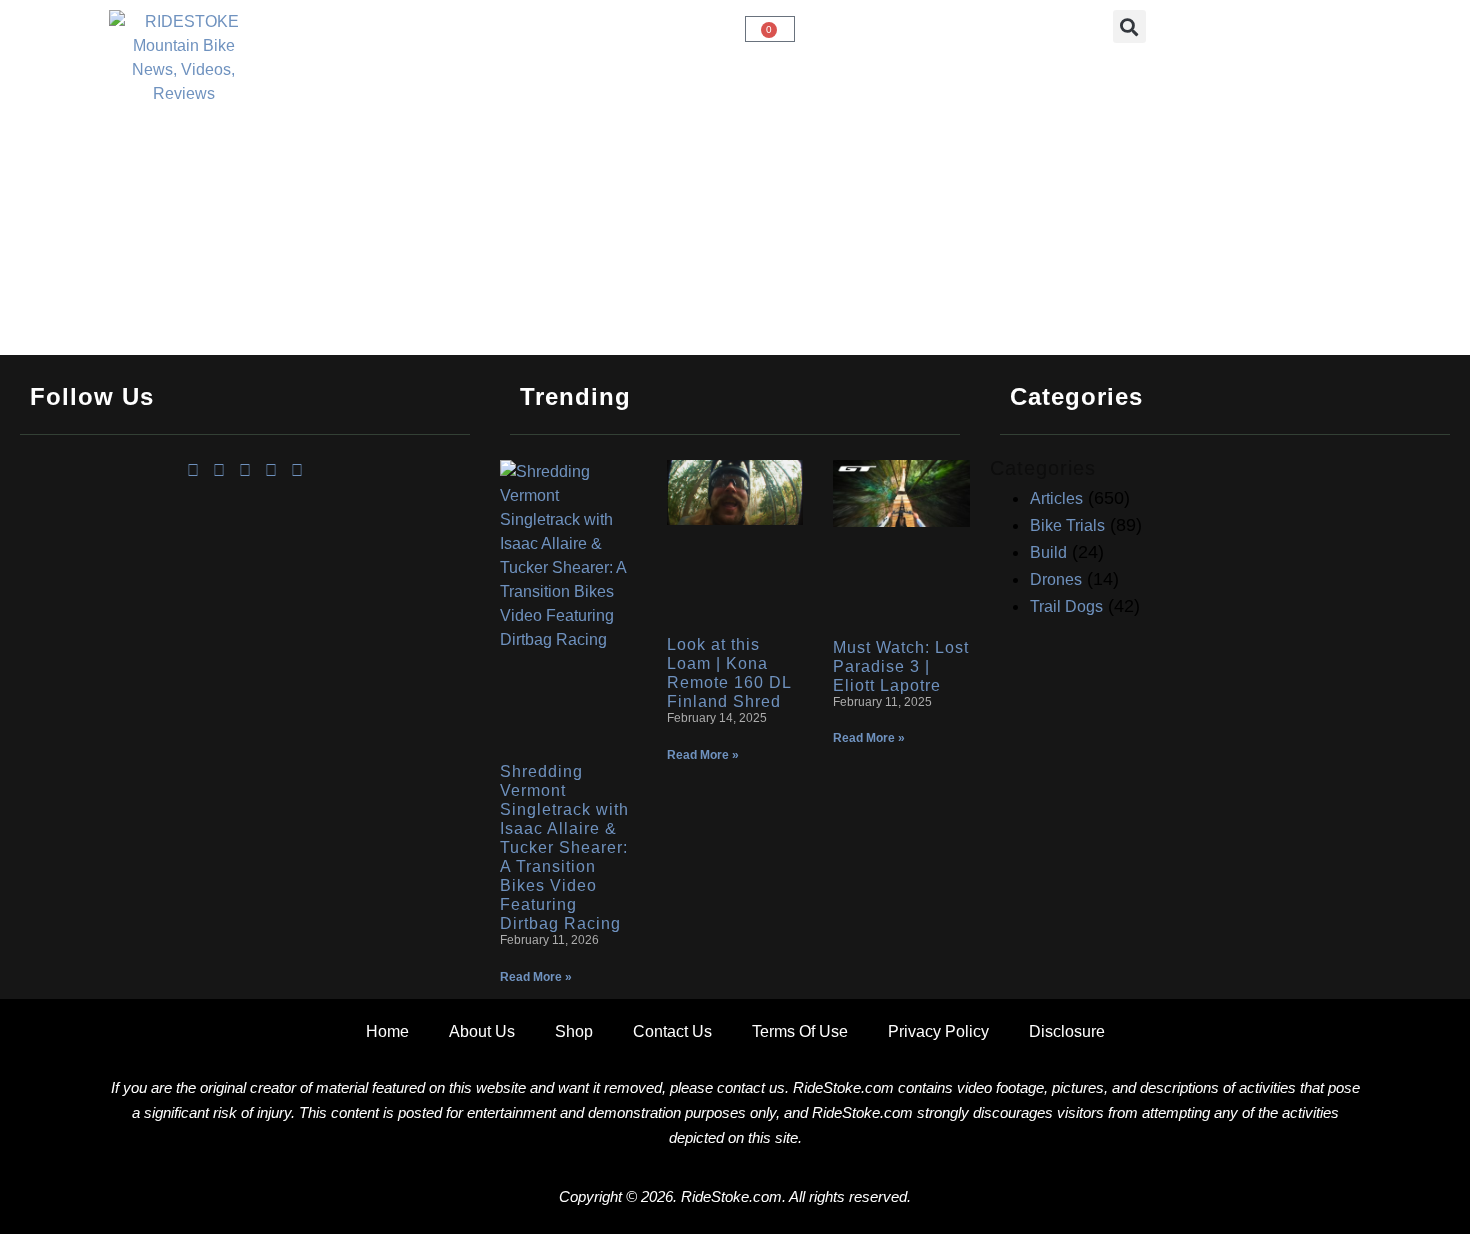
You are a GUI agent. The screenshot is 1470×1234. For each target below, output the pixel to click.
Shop (574, 1031)
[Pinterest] (245, 471)
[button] (1129, 26)
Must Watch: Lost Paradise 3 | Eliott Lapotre (901, 666)
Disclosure (1067, 1031)
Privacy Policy (938, 1031)
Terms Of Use (800, 1031)
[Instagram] (219, 471)
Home (387, 1031)
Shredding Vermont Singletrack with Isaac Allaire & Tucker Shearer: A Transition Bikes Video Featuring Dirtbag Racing (564, 847)
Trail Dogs (1066, 606)
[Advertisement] (245, 637)
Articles (1056, 498)
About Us (482, 1031)
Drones (1056, 579)
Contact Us (672, 1031)
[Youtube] (271, 471)
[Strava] (297, 471)
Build (1048, 552)
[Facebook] (193, 471)
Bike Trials (1067, 525)
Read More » (536, 977)
